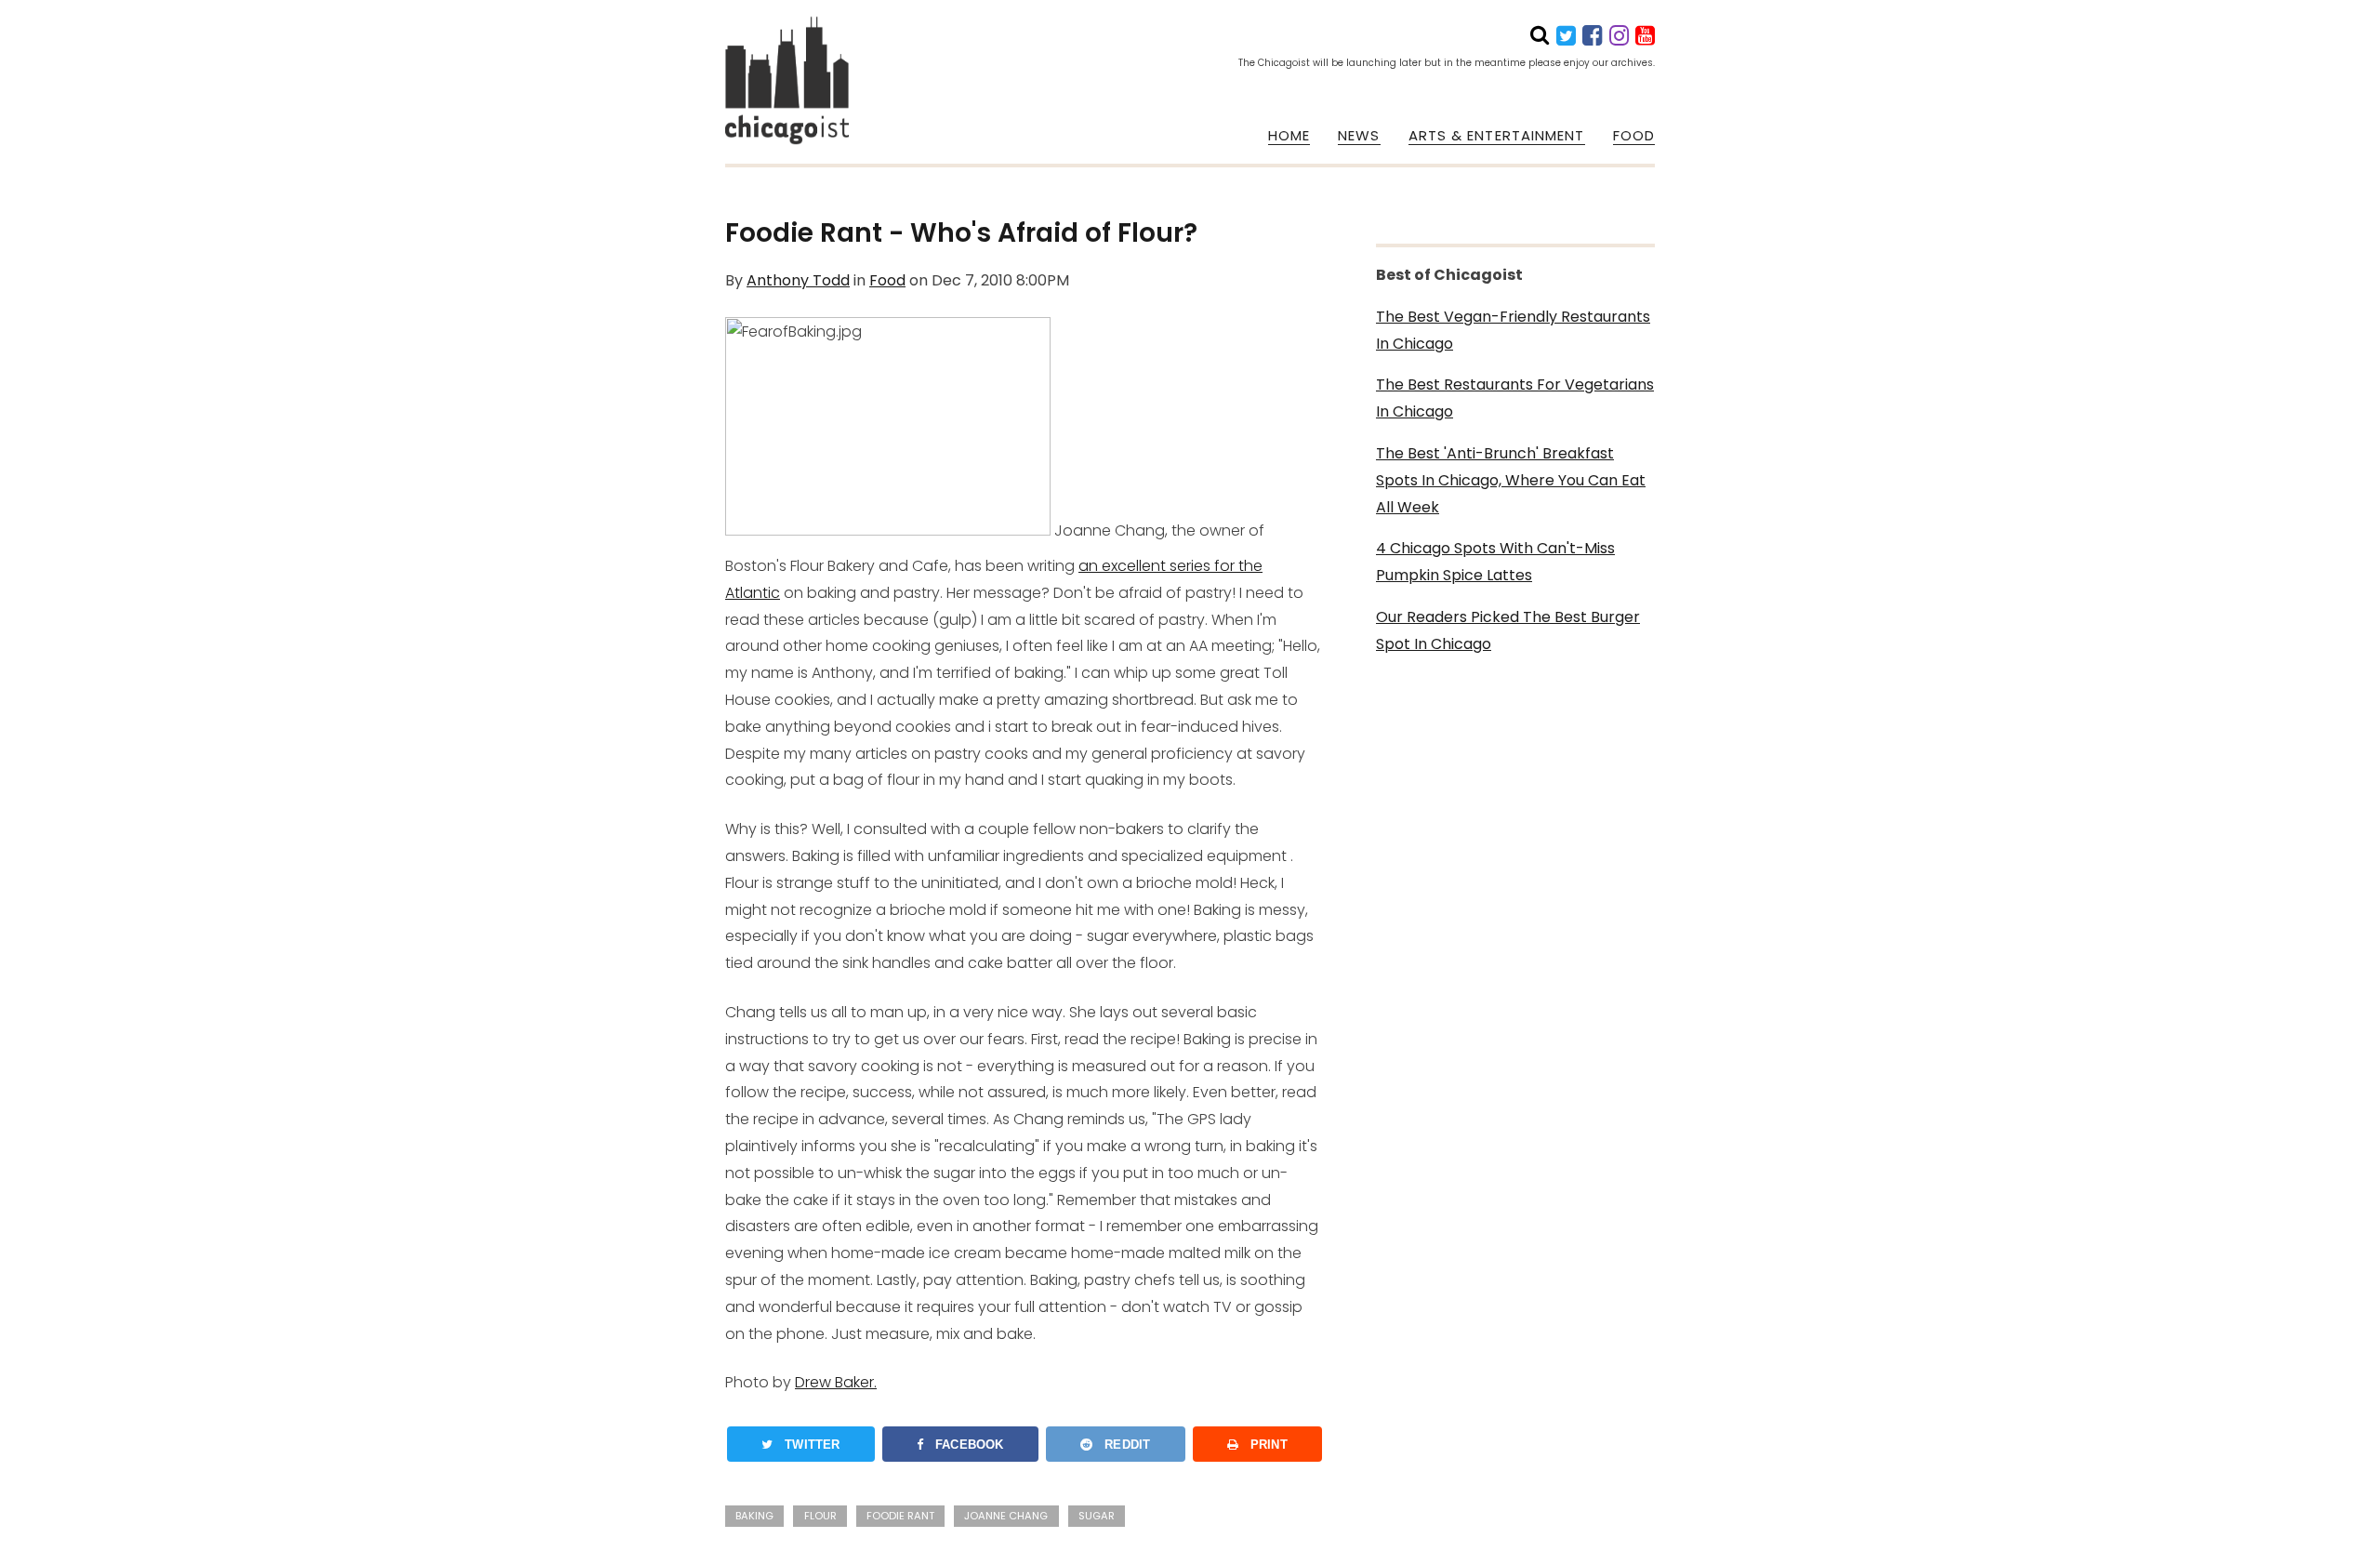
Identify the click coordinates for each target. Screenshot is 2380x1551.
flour (820, 1516)
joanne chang (1006, 1516)
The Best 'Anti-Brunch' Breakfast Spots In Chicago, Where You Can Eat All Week (1511, 480)
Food (887, 280)
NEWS (1359, 136)
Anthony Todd (798, 280)
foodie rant (900, 1516)
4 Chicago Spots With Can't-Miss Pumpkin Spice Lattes (1495, 562)
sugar (1097, 1516)
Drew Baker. (836, 1382)
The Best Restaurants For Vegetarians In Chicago (1515, 398)
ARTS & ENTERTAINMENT (1497, 136)
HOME (1289, 136)
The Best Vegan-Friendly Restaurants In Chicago (1513, 330)
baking (754, 1516)
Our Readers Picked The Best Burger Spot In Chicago (1508, 630)
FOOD (1634, 136)
